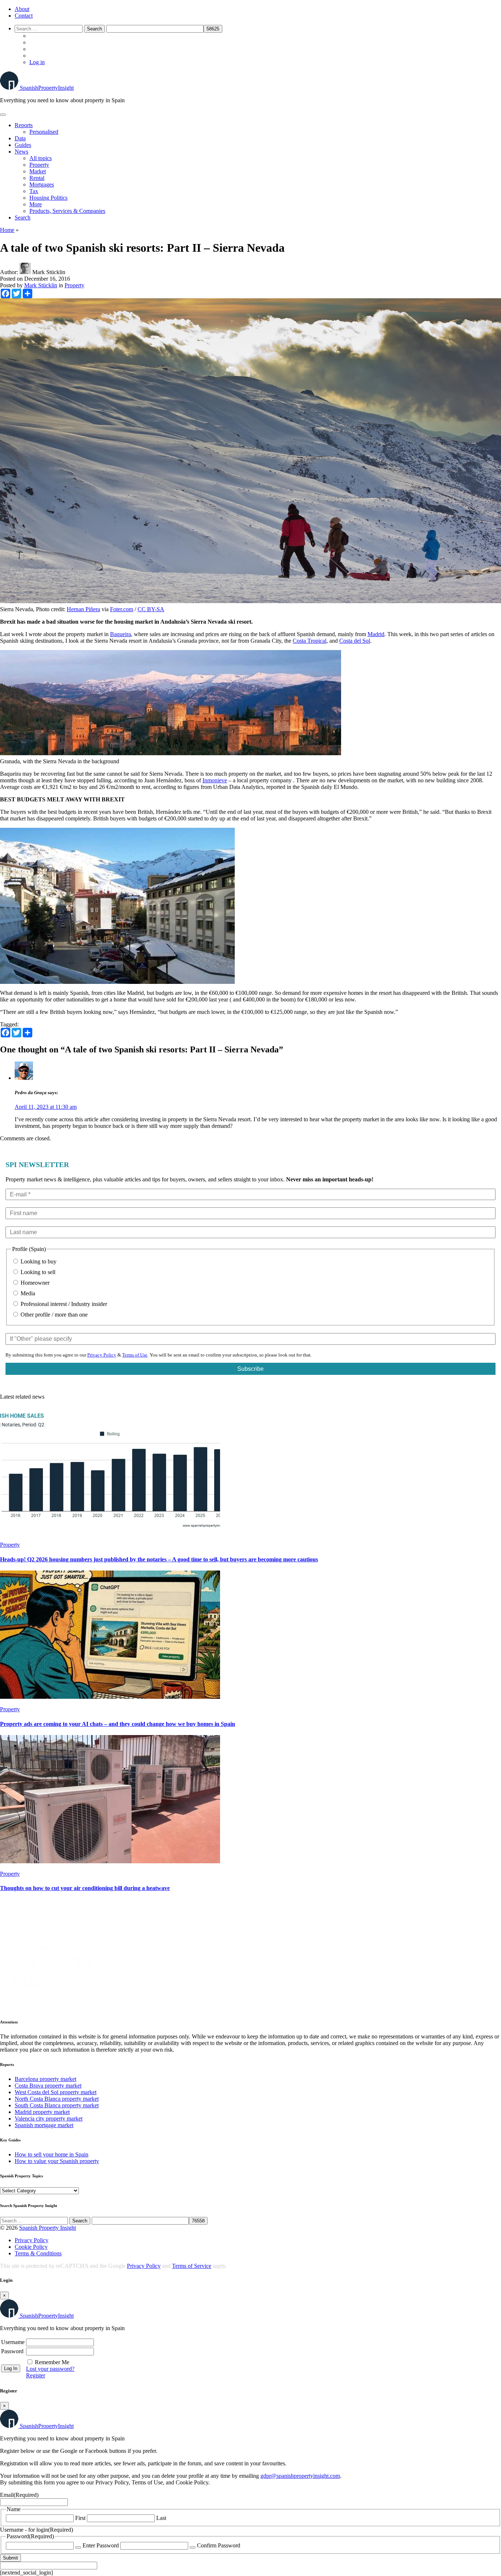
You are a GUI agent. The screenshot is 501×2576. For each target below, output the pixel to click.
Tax (34, 191)
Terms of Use (135, 1355)
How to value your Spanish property (57, 2161)
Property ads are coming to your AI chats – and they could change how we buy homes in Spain (118, 1724)
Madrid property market (42, 2112)
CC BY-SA (151, 609)
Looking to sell (37, 1272)
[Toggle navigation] (3, 115)
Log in (37, 62)
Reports (24, 125)
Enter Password (101, 2545)
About (22, 9)
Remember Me (52, 2362)
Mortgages (42, 184)
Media (27, 1293)
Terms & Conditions (38, 2253)
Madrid (376, 634)
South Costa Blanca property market (57, 2105)
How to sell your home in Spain (52, 2154)
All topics (41, 158)
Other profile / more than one (53, 1315)
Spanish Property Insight (47, 2228)
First (80, 2518)
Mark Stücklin (41, 285)
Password (12, 2351)
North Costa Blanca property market (57, 2099)
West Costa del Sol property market (56, 2092)
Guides (23, 145)
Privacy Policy (102, 1355)
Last (161, 2518)
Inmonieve (215, 780)
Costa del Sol (355, 641)
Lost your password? (50, 2369)
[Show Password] (78, 2547)
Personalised (44, 132)
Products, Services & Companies (67, 211)
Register (36, 2375)
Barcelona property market (45, 2079)
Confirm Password (219, 2545)
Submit (10, 2558)
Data (20, 138)
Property (39, 165)
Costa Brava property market (48, 2086)
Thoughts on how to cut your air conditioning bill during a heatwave (85, 1888)
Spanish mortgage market (44, 2125)
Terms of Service (192, 2266)
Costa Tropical (310, 641)
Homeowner (34, 1283)
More (36, 204)
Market (38, 171)
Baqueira (120, 634)
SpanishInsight (47, 88)
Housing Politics (48, 198)
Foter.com (122, 609)
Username (13, 2342)
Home (7, 230)
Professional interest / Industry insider (63, 1304)
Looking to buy (38, 1261)
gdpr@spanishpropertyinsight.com (300, 2476)
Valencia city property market (49, 2119)
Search (23, 217)
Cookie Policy (31, 2247)
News (21, 152)
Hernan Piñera (83, 609)
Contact (24, 16)
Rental (37, 178)
